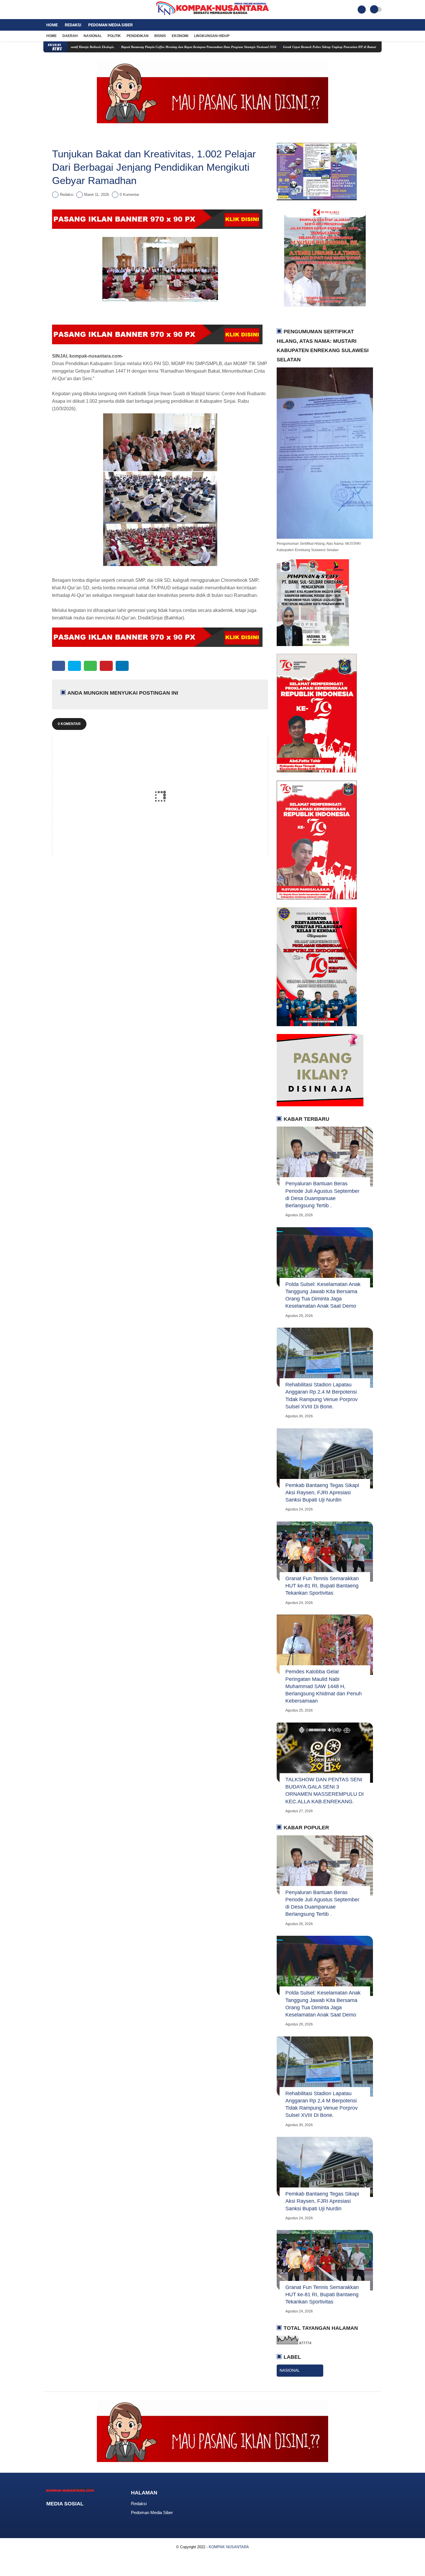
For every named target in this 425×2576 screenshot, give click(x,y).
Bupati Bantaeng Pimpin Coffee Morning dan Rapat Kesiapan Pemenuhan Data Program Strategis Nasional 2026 (134, 47)
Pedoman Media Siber (110, 25)
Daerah (70, 36)
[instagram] (61, 10)
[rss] (95, 2515)
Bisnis (160, 36)
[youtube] (69, 10)
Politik (114, 36)
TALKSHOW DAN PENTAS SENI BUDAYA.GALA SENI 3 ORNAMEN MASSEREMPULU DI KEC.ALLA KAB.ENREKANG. (325, 1791)
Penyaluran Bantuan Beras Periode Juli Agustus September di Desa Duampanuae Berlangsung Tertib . (322, 1195)
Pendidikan (138, 36)
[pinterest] (106, 666)
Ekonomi (180, 36)
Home (52, 25)
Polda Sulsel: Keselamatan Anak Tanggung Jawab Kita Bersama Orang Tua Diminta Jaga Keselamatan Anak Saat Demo (323, 1295)
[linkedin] (122, 666)
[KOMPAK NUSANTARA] (212, 16)
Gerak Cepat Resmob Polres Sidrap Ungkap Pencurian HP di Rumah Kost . (270, 47)
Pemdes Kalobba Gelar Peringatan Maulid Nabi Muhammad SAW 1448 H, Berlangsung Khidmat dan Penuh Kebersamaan (324, 1686)
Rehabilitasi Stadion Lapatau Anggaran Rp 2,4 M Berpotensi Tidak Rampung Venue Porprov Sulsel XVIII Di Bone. (321, 1396)
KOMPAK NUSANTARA (229, 2547)
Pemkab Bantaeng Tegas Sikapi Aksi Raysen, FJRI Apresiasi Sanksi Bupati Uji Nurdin (322, 1493)
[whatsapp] (90, 666)
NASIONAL (290, 2370)
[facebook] (45, 10)
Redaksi (73, 25)
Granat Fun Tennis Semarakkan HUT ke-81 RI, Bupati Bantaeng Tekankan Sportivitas (322, 1586)
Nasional (93, 36)
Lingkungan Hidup (212, 36)
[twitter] (53, 10)
